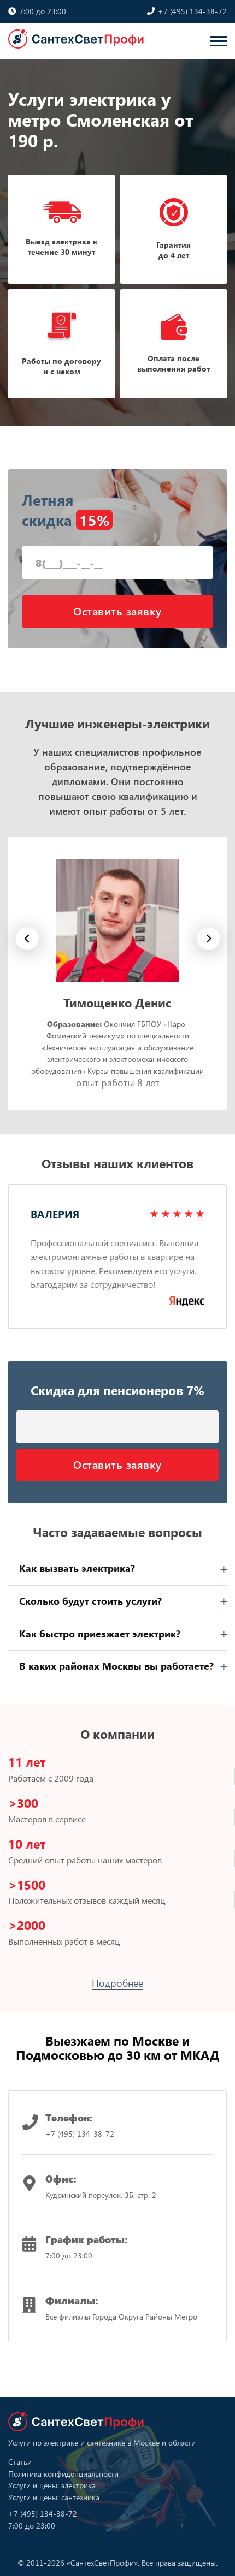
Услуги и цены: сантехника (54, 2497)
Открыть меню (219, 41)
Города (104, 2317)
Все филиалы (68, 2317)
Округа (131, 2317)
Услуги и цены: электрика (52, 2485)
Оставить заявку (117, 611)
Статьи (20, 2462)
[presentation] (208, 941)
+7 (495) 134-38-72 (191, 11)
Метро (186, 2317)
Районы (159, 2317)
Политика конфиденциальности (63, 2474)
